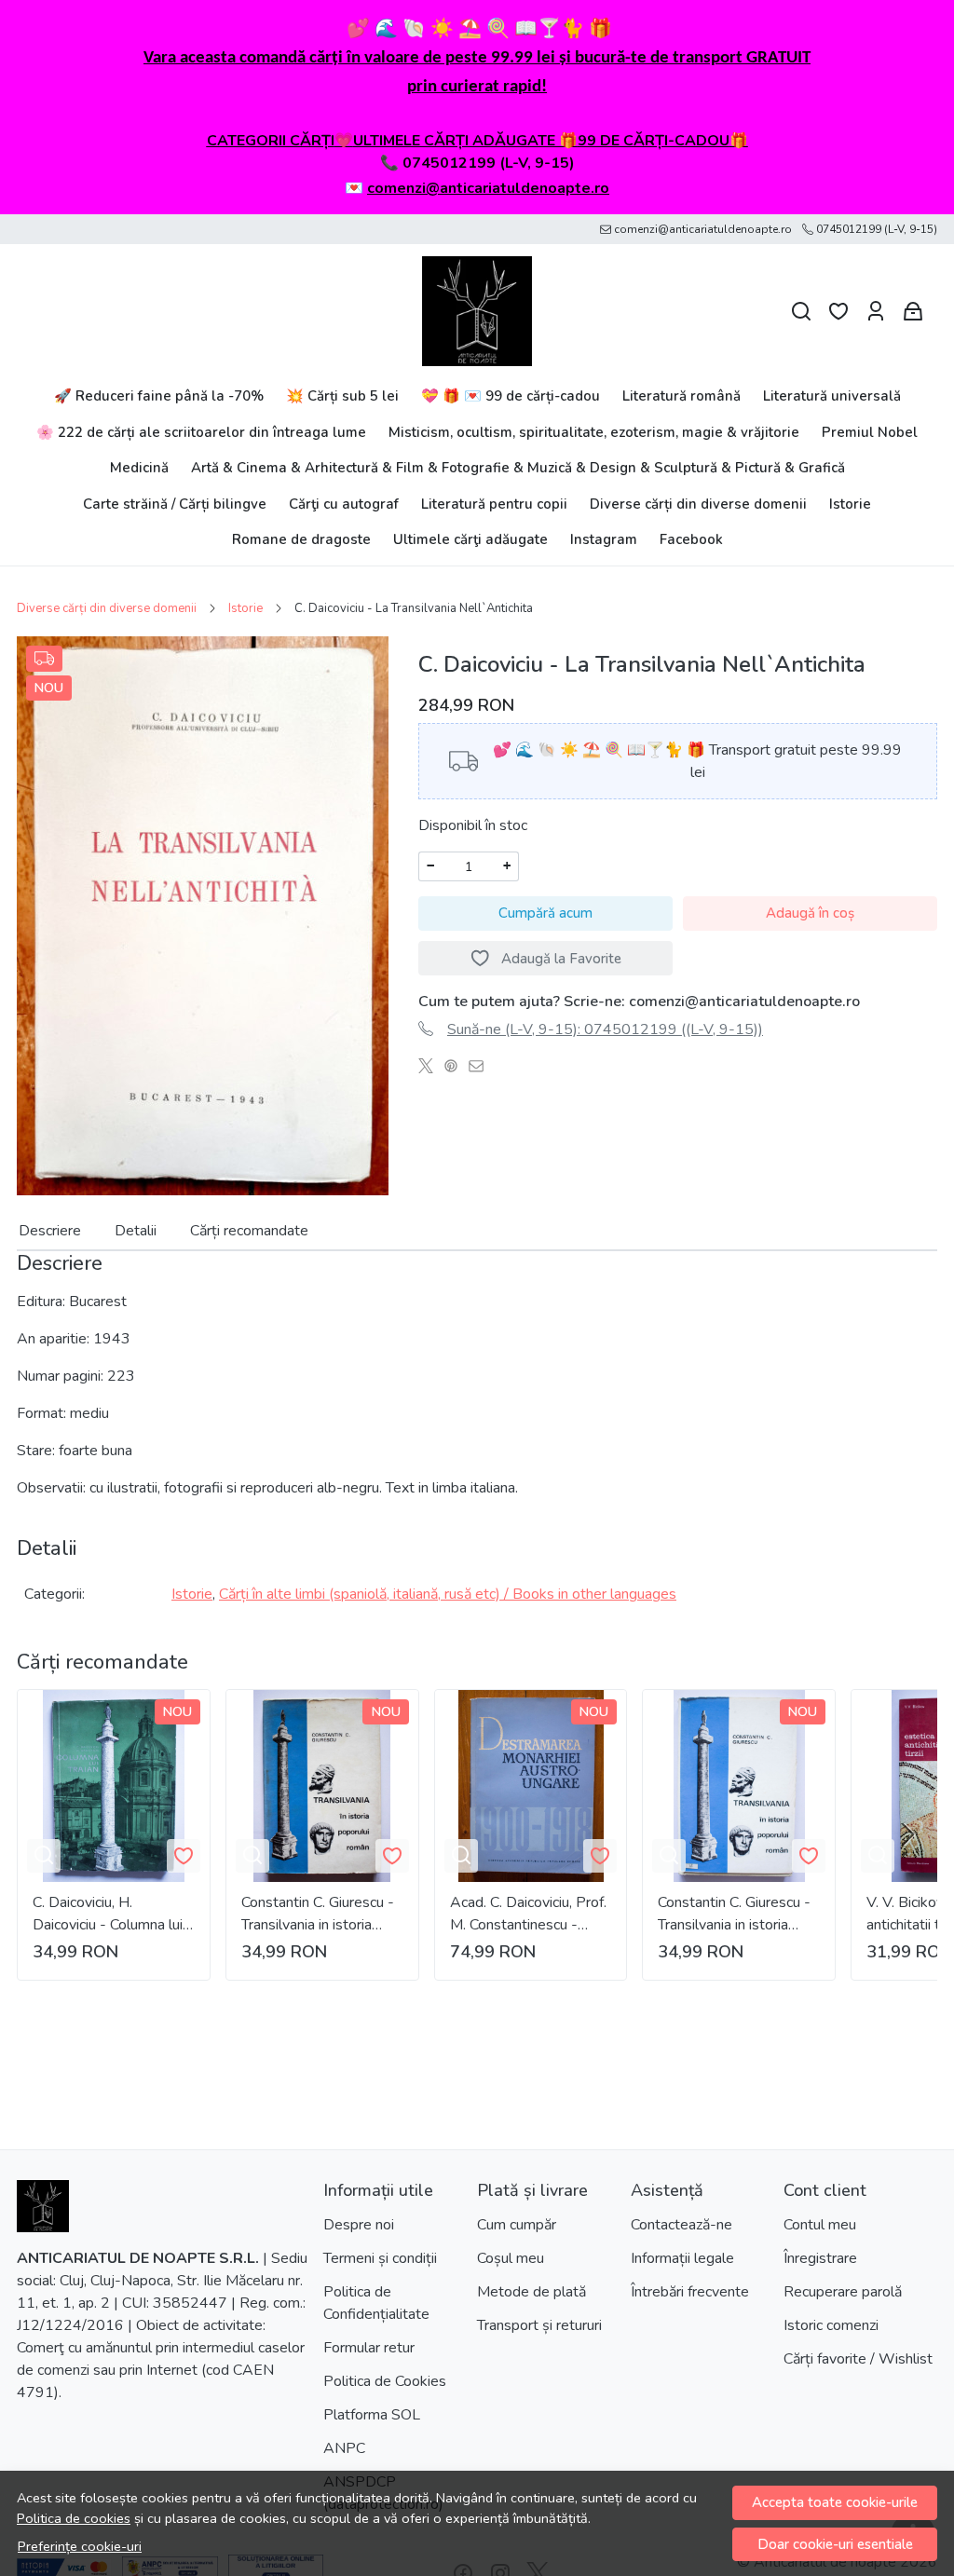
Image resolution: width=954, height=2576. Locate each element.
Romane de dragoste (301, 539)
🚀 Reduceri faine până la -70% (159, 396)
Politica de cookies (74, 2518)
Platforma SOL (372, 2415)
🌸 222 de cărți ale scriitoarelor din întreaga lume (201, 432)
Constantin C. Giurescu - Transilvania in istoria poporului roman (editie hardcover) (318, 1914)
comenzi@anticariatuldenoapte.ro (488, 188)
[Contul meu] (876, 312)
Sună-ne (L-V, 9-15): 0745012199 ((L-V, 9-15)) (605, 1029)
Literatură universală (832, 396)
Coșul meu (511, 2258)
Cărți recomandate (249, 1231)
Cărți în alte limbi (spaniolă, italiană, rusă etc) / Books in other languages (448, 1594)
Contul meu (820, 2225)
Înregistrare (820, 2258)
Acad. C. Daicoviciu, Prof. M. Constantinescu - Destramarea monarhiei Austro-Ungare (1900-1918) (528, 1914)
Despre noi (359, 2225)
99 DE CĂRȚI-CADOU (654, 141)
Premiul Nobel (870, 432)
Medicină (139, 468)
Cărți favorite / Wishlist (858, 2359)
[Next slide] (907, 1834)
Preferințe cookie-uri (80, 2546)
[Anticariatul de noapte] (477, 311)
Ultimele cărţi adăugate (470, 539)
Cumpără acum (545, 913)
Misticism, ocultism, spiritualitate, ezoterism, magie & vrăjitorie (594, 432)
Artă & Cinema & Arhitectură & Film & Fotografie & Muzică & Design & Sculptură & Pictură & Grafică (518, 468)
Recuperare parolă (843, 2292)
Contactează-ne (681, 2225)
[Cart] (913, 312)
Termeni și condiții (380, 2258)
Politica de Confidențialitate (376, 2303)
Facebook (691, 539)
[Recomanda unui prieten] (481, 1067)
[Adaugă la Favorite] (184, 1856)
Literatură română (681, 396)
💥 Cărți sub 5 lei (342, 396)
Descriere (50, 1231)
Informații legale (682, 2258)
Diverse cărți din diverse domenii (698, 504)
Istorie (850, 504)
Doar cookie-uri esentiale (835, 2544)
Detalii (136, 1231)
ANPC (344, 2448)
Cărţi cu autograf (344, 504)
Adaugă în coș (810, 913)
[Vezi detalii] (44, 1855)
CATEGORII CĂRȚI (271, 141)
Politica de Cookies (385, 2381)
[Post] (431, 1067)
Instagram (604, 539)
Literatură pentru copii (494, 504)
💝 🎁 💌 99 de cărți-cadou (511, 396)
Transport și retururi (539, 2325)
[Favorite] (838, 312)
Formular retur (369, 2348)
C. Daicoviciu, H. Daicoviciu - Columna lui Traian (108, 1914)
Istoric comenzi (831, 2325)
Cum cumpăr (517, 2225)
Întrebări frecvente (690, 2292)
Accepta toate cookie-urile (835, 2502)
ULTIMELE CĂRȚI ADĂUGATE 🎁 (465, 141)
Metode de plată (532, 2292)
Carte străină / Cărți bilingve (175, 504)
